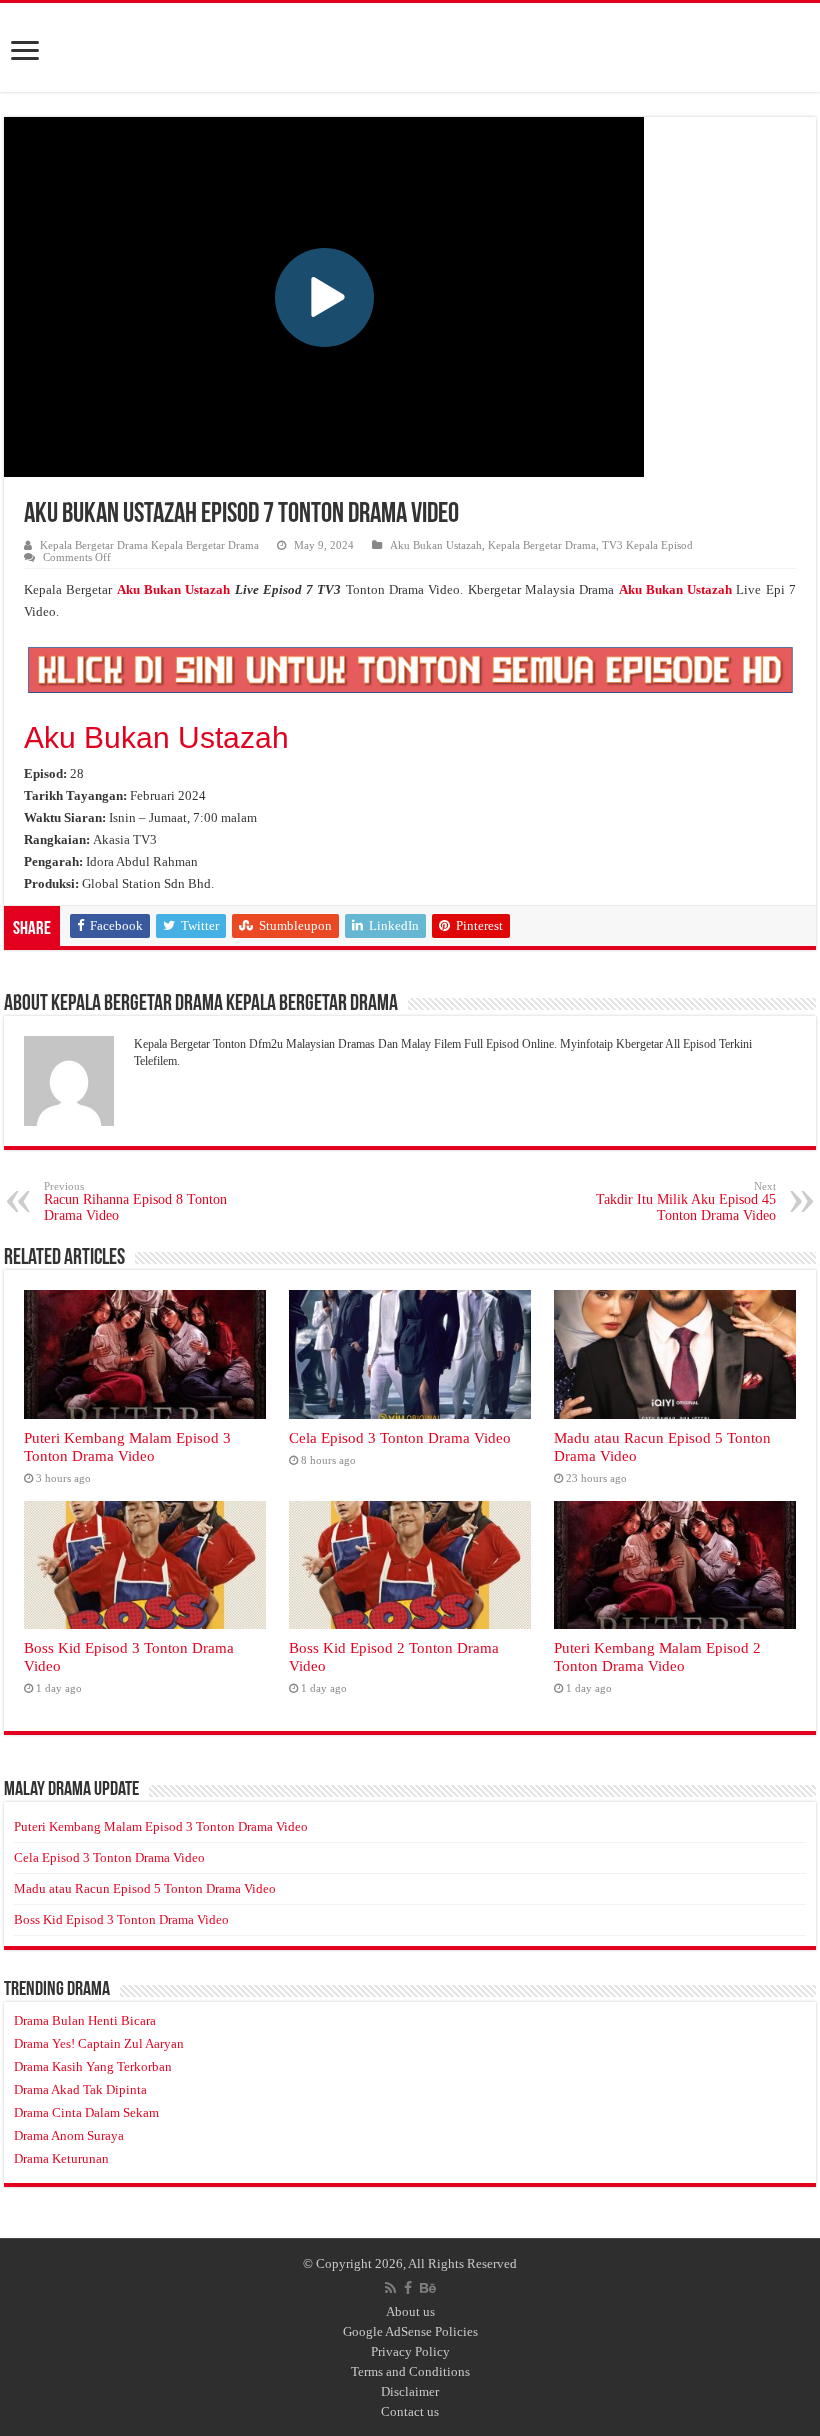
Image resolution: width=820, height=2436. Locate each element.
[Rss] (390, 2288)
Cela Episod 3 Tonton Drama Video (400, 1437)
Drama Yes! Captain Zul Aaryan (99, 2043)
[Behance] (428, 2288)
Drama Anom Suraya (69, 2135)
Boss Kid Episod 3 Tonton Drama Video (121, 1919)
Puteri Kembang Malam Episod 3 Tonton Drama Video (127, 1446)
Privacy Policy (410, 2351)
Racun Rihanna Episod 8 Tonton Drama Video (135, 1201)
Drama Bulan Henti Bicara (85, 2020)
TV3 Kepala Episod (647, 545)
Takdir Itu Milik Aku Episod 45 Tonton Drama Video (686, 1201)
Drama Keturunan (61, 2158)
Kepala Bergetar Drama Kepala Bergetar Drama (149, 545)
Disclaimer (410, 2391)
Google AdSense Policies (410, 2331)
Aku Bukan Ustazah (436, 545)
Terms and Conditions (410, 2371)
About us (410, 2311)
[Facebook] (408, 2288)
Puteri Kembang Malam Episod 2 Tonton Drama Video (657, 1656)
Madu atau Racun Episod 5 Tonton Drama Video (145, 1888)
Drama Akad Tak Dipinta (80, 2089)
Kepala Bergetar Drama (542, 545)
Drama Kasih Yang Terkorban (93, 2066)
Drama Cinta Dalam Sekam (86, 2112)
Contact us (410, 2411)
